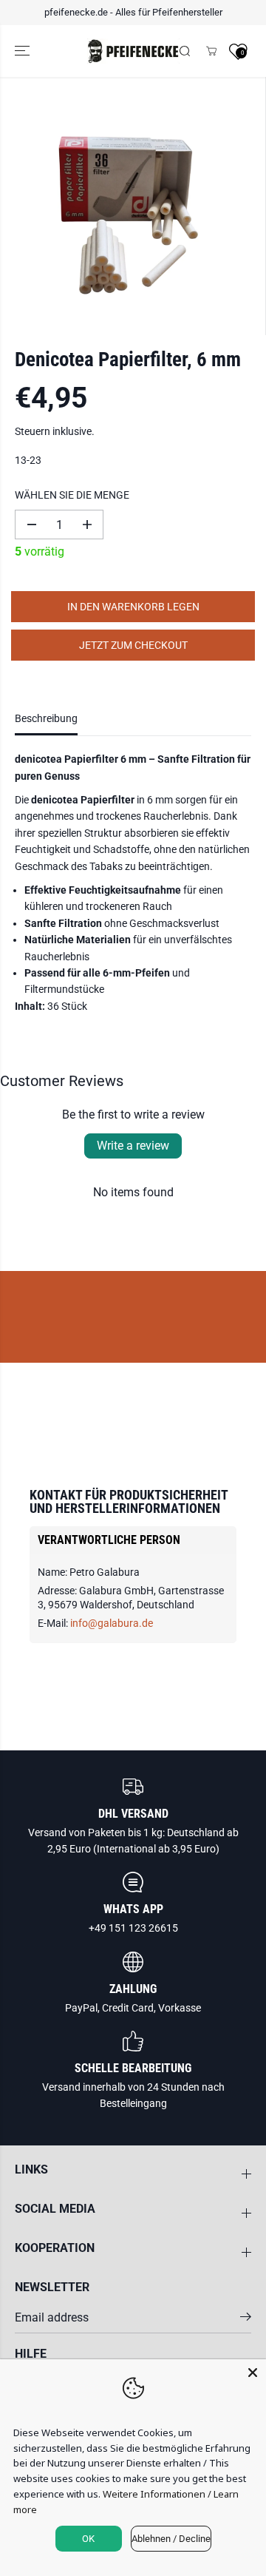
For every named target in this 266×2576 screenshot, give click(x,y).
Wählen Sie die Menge (72, 495)
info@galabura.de (112, 1623)
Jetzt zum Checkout (133, 645)
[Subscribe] (246, 2319)
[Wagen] (211, 51)
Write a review (133, 1146)
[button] (24, 51)
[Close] (253, 2373)
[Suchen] (185, 51)
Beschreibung (46, 718)
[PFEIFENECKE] (133, 51)
